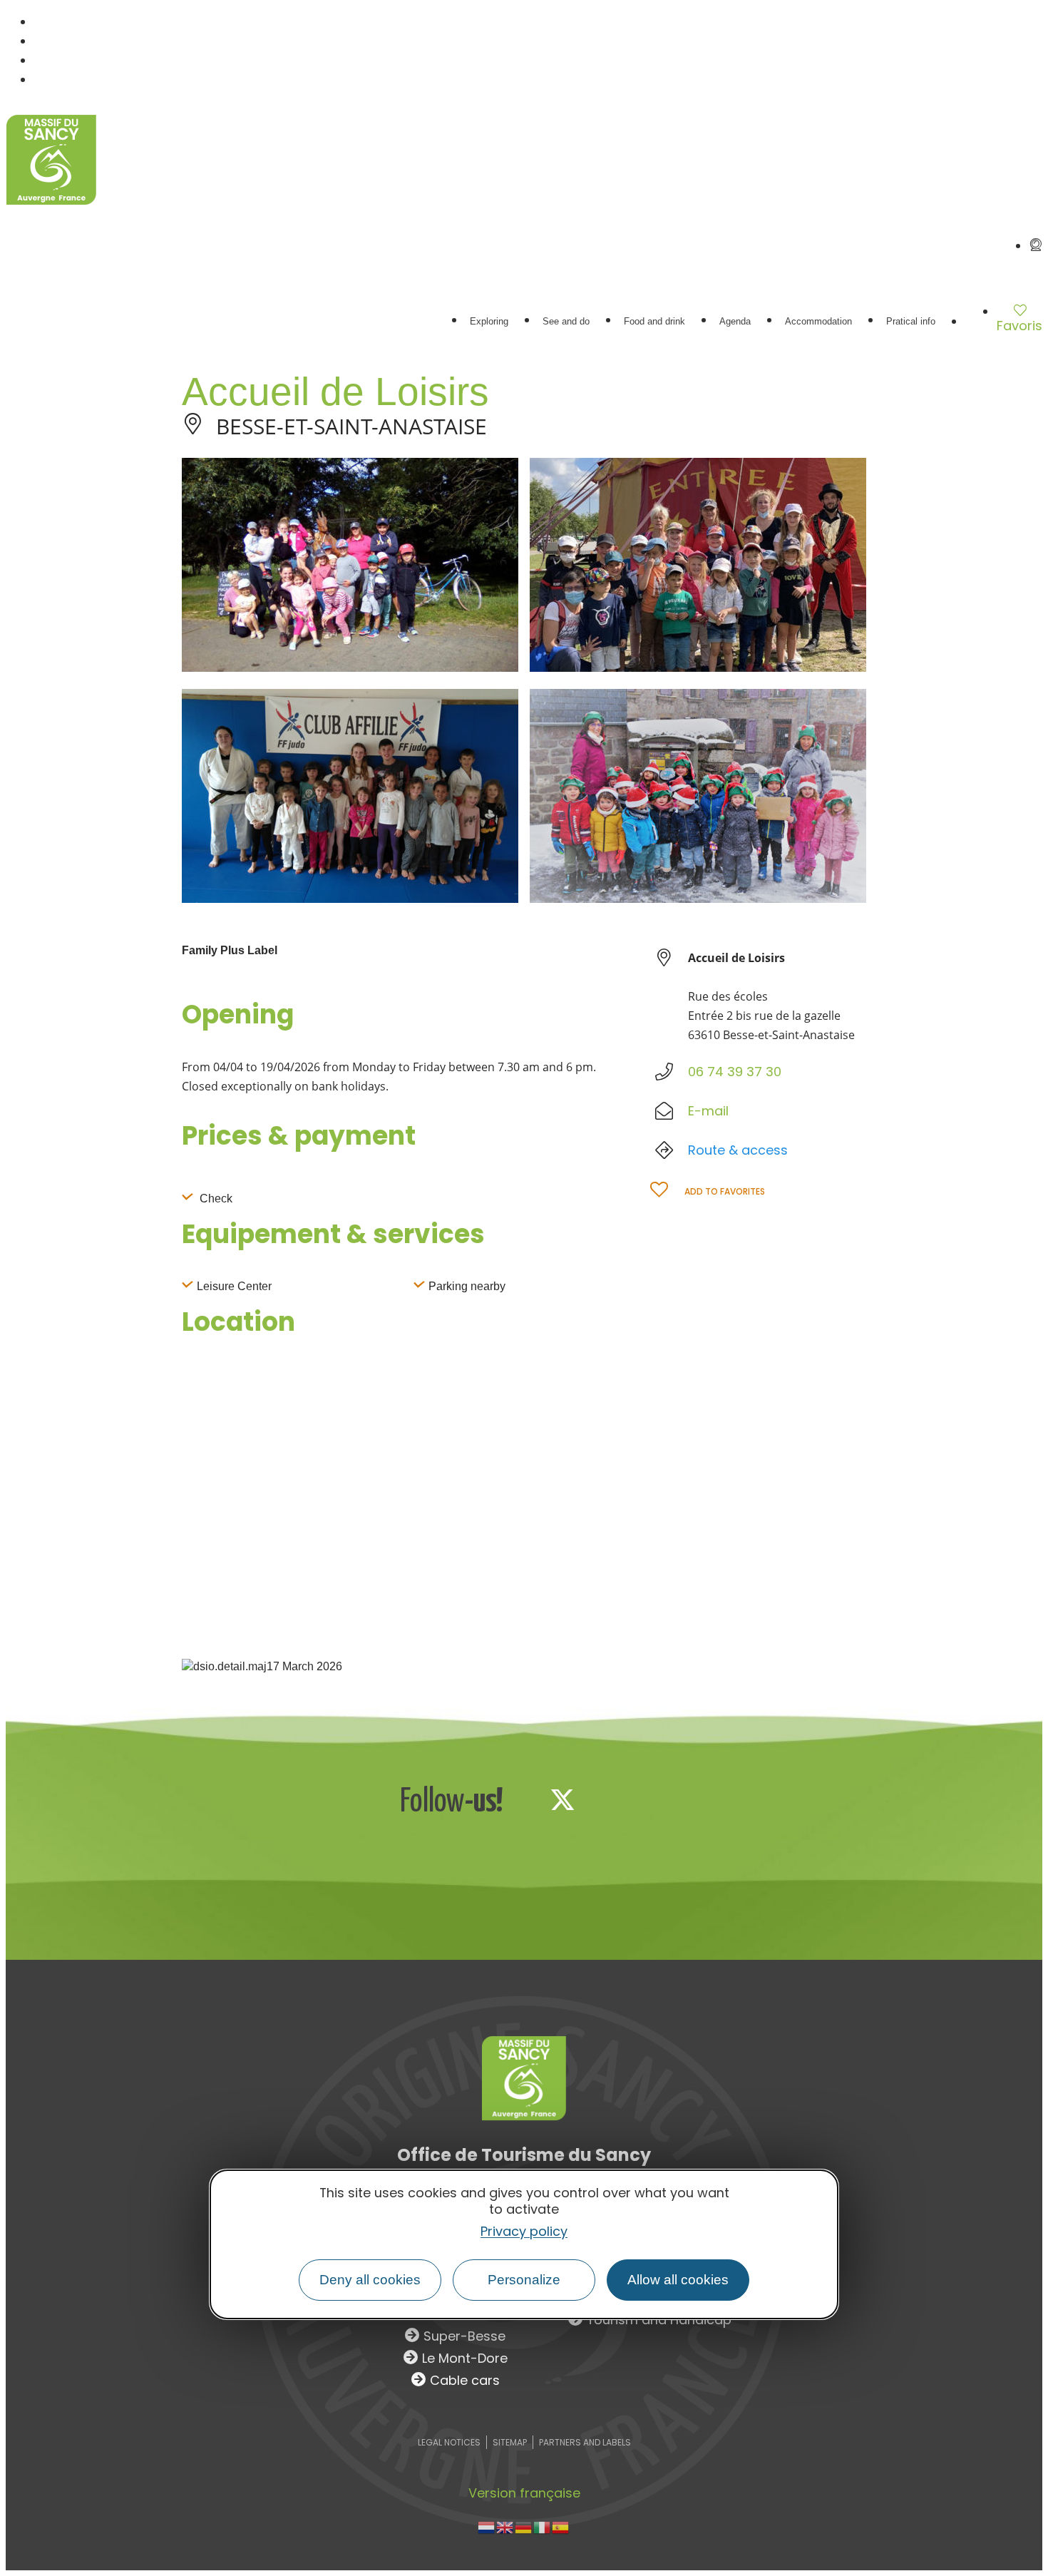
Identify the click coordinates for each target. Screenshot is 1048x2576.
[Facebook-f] (515, 1799)
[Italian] (543, 2526)
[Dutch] (487, 2526)
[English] (505, 2526)
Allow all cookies (678, 2280)
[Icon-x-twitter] (562, 1799)
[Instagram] (610, 1799)
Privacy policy (524, 2232)
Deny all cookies (370, 2280)
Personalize (524, 2280)
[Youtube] (657, 1799)
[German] (524, 2526)
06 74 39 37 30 (735, 1072)
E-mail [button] (708, 1111)
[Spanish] (561, 2526)
